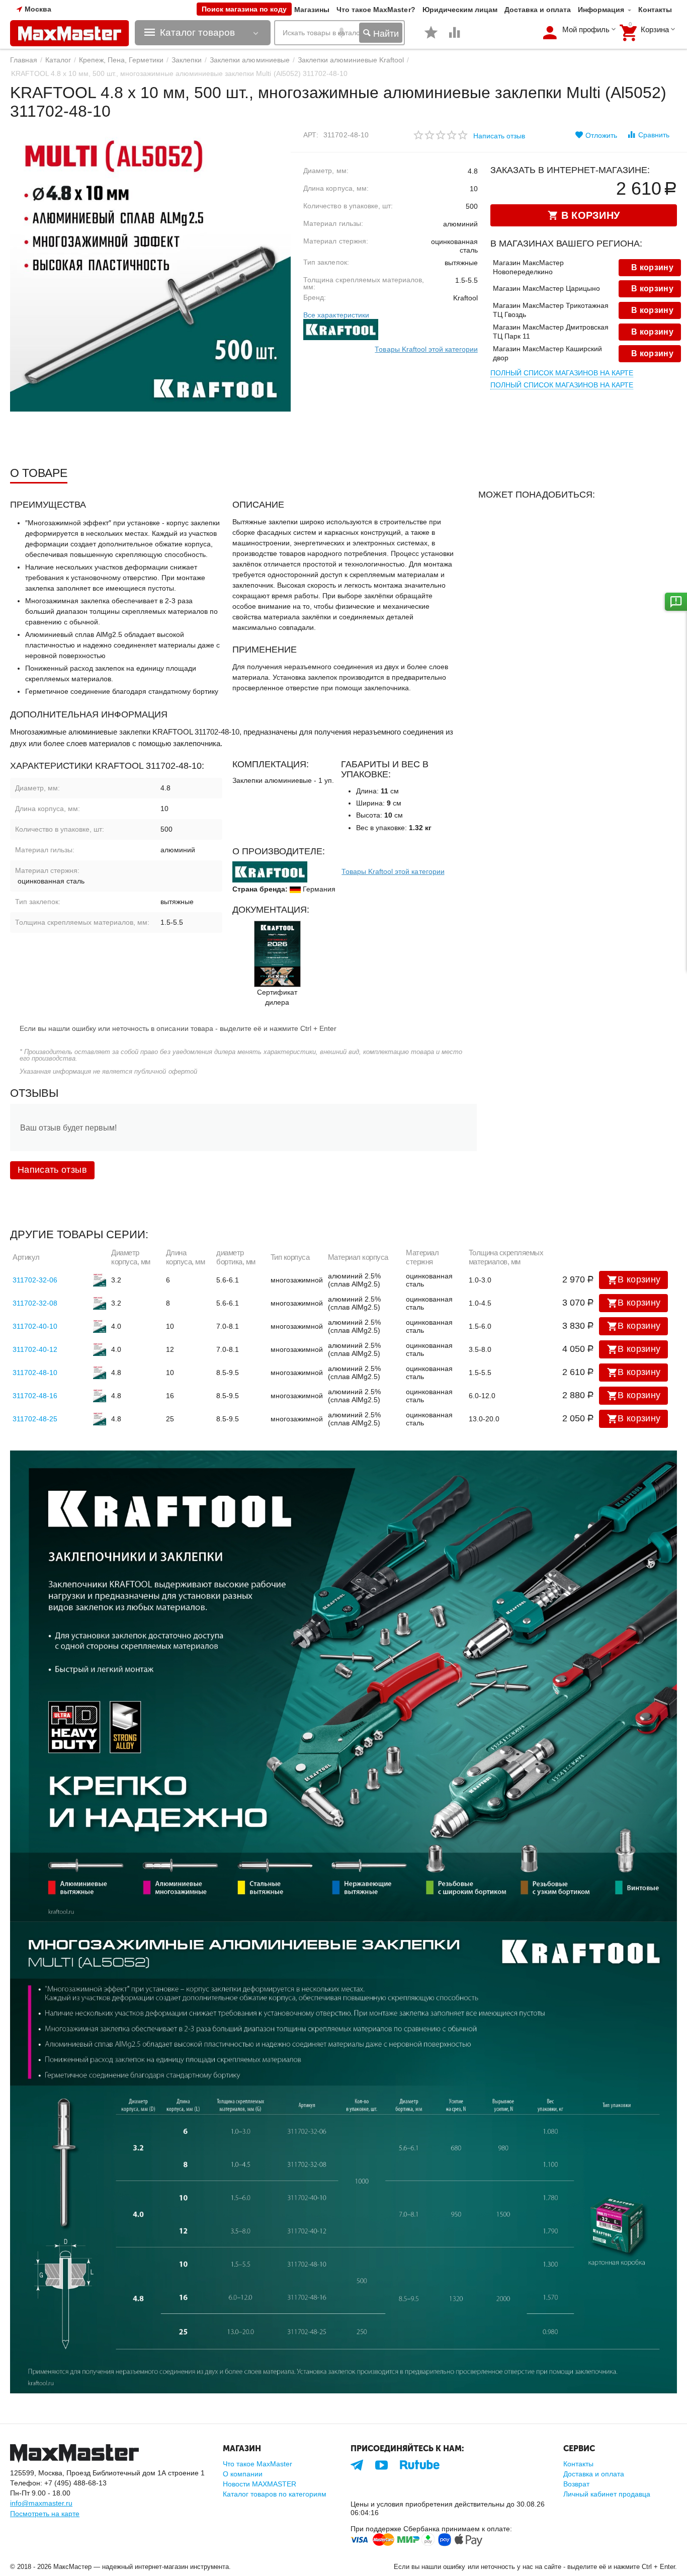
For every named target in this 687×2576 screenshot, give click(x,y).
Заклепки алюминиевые (249, 60)
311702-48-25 (35, 1419)
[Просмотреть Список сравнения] (455, 38)
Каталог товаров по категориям (275, 2494)
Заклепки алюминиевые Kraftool (351, 60)
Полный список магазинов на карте (562, 373)
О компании (243, 2474)
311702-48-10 (35, 1373)
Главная (24, 60)
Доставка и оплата (538, 10)
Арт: (311, 135)
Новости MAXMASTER (260, 2484)
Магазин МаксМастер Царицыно (546, 288)
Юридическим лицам (460, 10)
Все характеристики (336, 315)
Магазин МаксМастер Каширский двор (547, 353)
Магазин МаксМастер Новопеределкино (528, 267)
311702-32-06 (35, 1280)
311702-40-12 (35, 1349)
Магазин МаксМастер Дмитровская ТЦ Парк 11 (551, 332)
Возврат (576, 2484)
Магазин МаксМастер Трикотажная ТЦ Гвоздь (551, 310)
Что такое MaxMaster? (376, 10)
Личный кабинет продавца (607, 2494)
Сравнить (654, 135)
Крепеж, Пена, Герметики (121, 60)
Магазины (312, 10)
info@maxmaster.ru (41, 2503)
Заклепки (187, 60)
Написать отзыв (499, 136)
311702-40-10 (35, 1326)
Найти (385, 34)
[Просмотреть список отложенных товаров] (431, 38)
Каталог (58, 60)
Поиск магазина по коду (244, 9)
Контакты (655, 10)
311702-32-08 (35, 1303)
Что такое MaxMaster (257, 2464)
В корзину (639, 1279)
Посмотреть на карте (45, 2514)
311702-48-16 (35, 1396)
